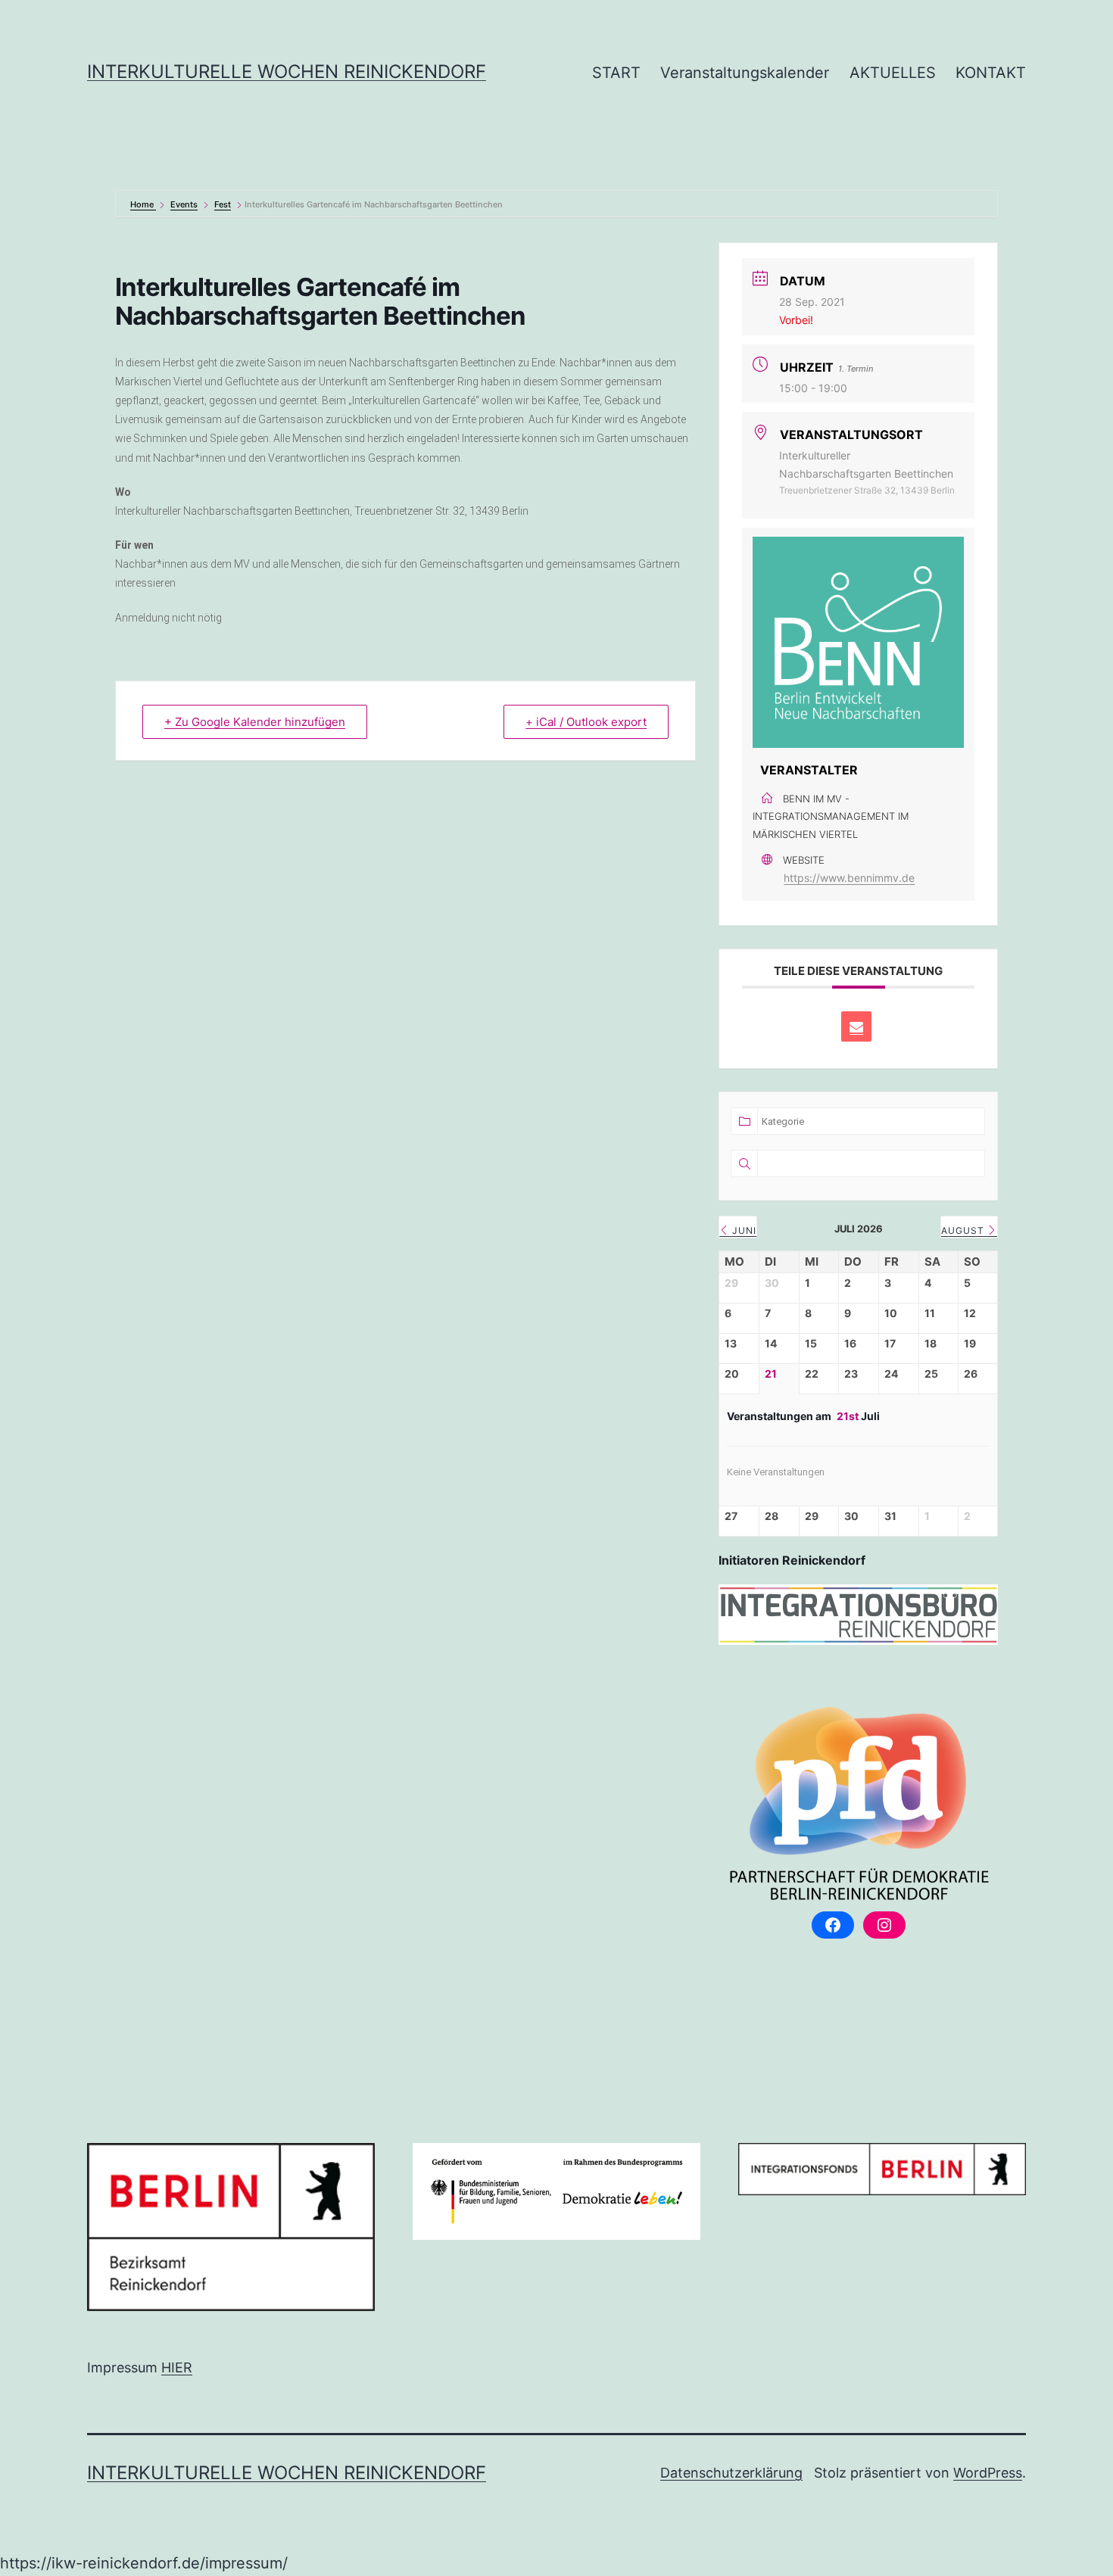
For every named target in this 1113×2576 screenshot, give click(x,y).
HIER (177, 2367)
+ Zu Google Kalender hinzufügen (255, 722)
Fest (223, 204)
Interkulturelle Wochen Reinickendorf (287, 72)
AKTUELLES (893, 73)
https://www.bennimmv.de (849, 878)
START (616, 73)
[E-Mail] (856, 1026)
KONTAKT (991, 73)
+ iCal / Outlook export (586, 722)
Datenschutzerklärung (731, 2473)
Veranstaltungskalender (745, 73)
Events (184, 204)
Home (143, 204)
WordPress (988, 2473)
